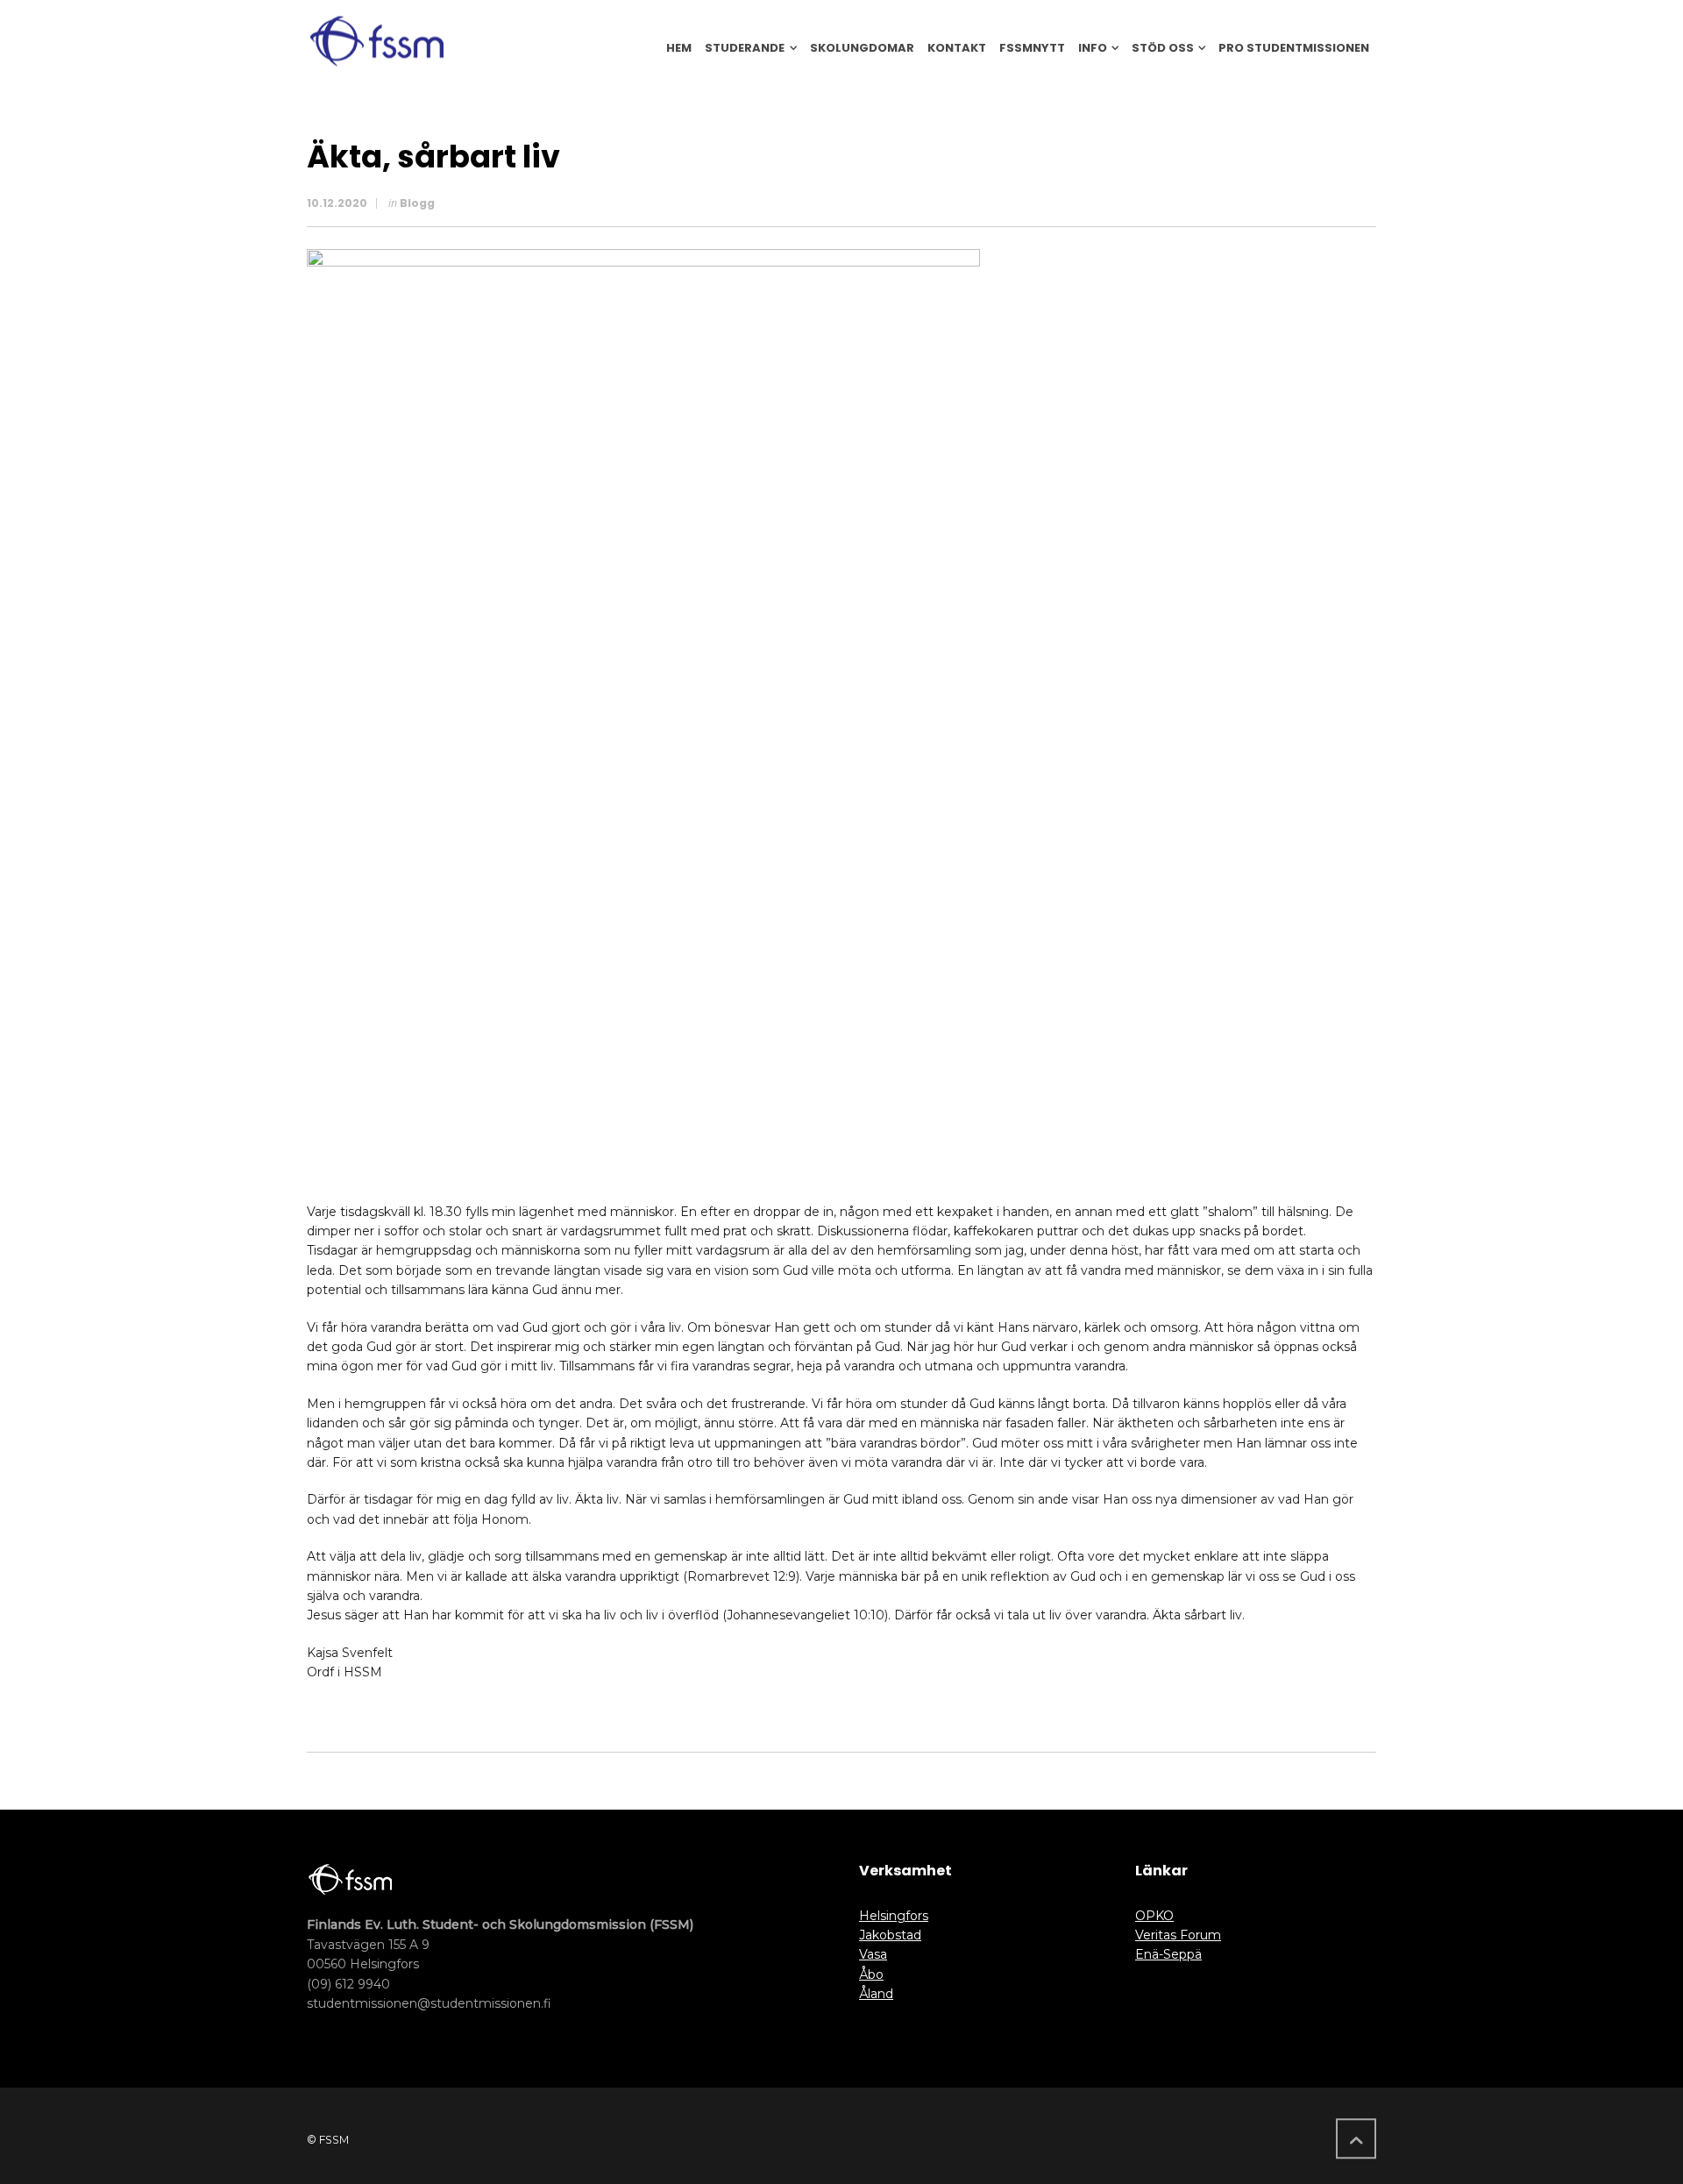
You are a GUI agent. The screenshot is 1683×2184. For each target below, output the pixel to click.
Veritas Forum (1178, 1935)
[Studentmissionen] (377, 41)
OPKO (1154, 1916)
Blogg (417, 203)
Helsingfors (894, 1916)
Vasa (873, 1954)
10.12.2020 (337, 203)
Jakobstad (890, 1935)
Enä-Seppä (1168, 1954)
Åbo (871, 1974)
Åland (876, 1994)
